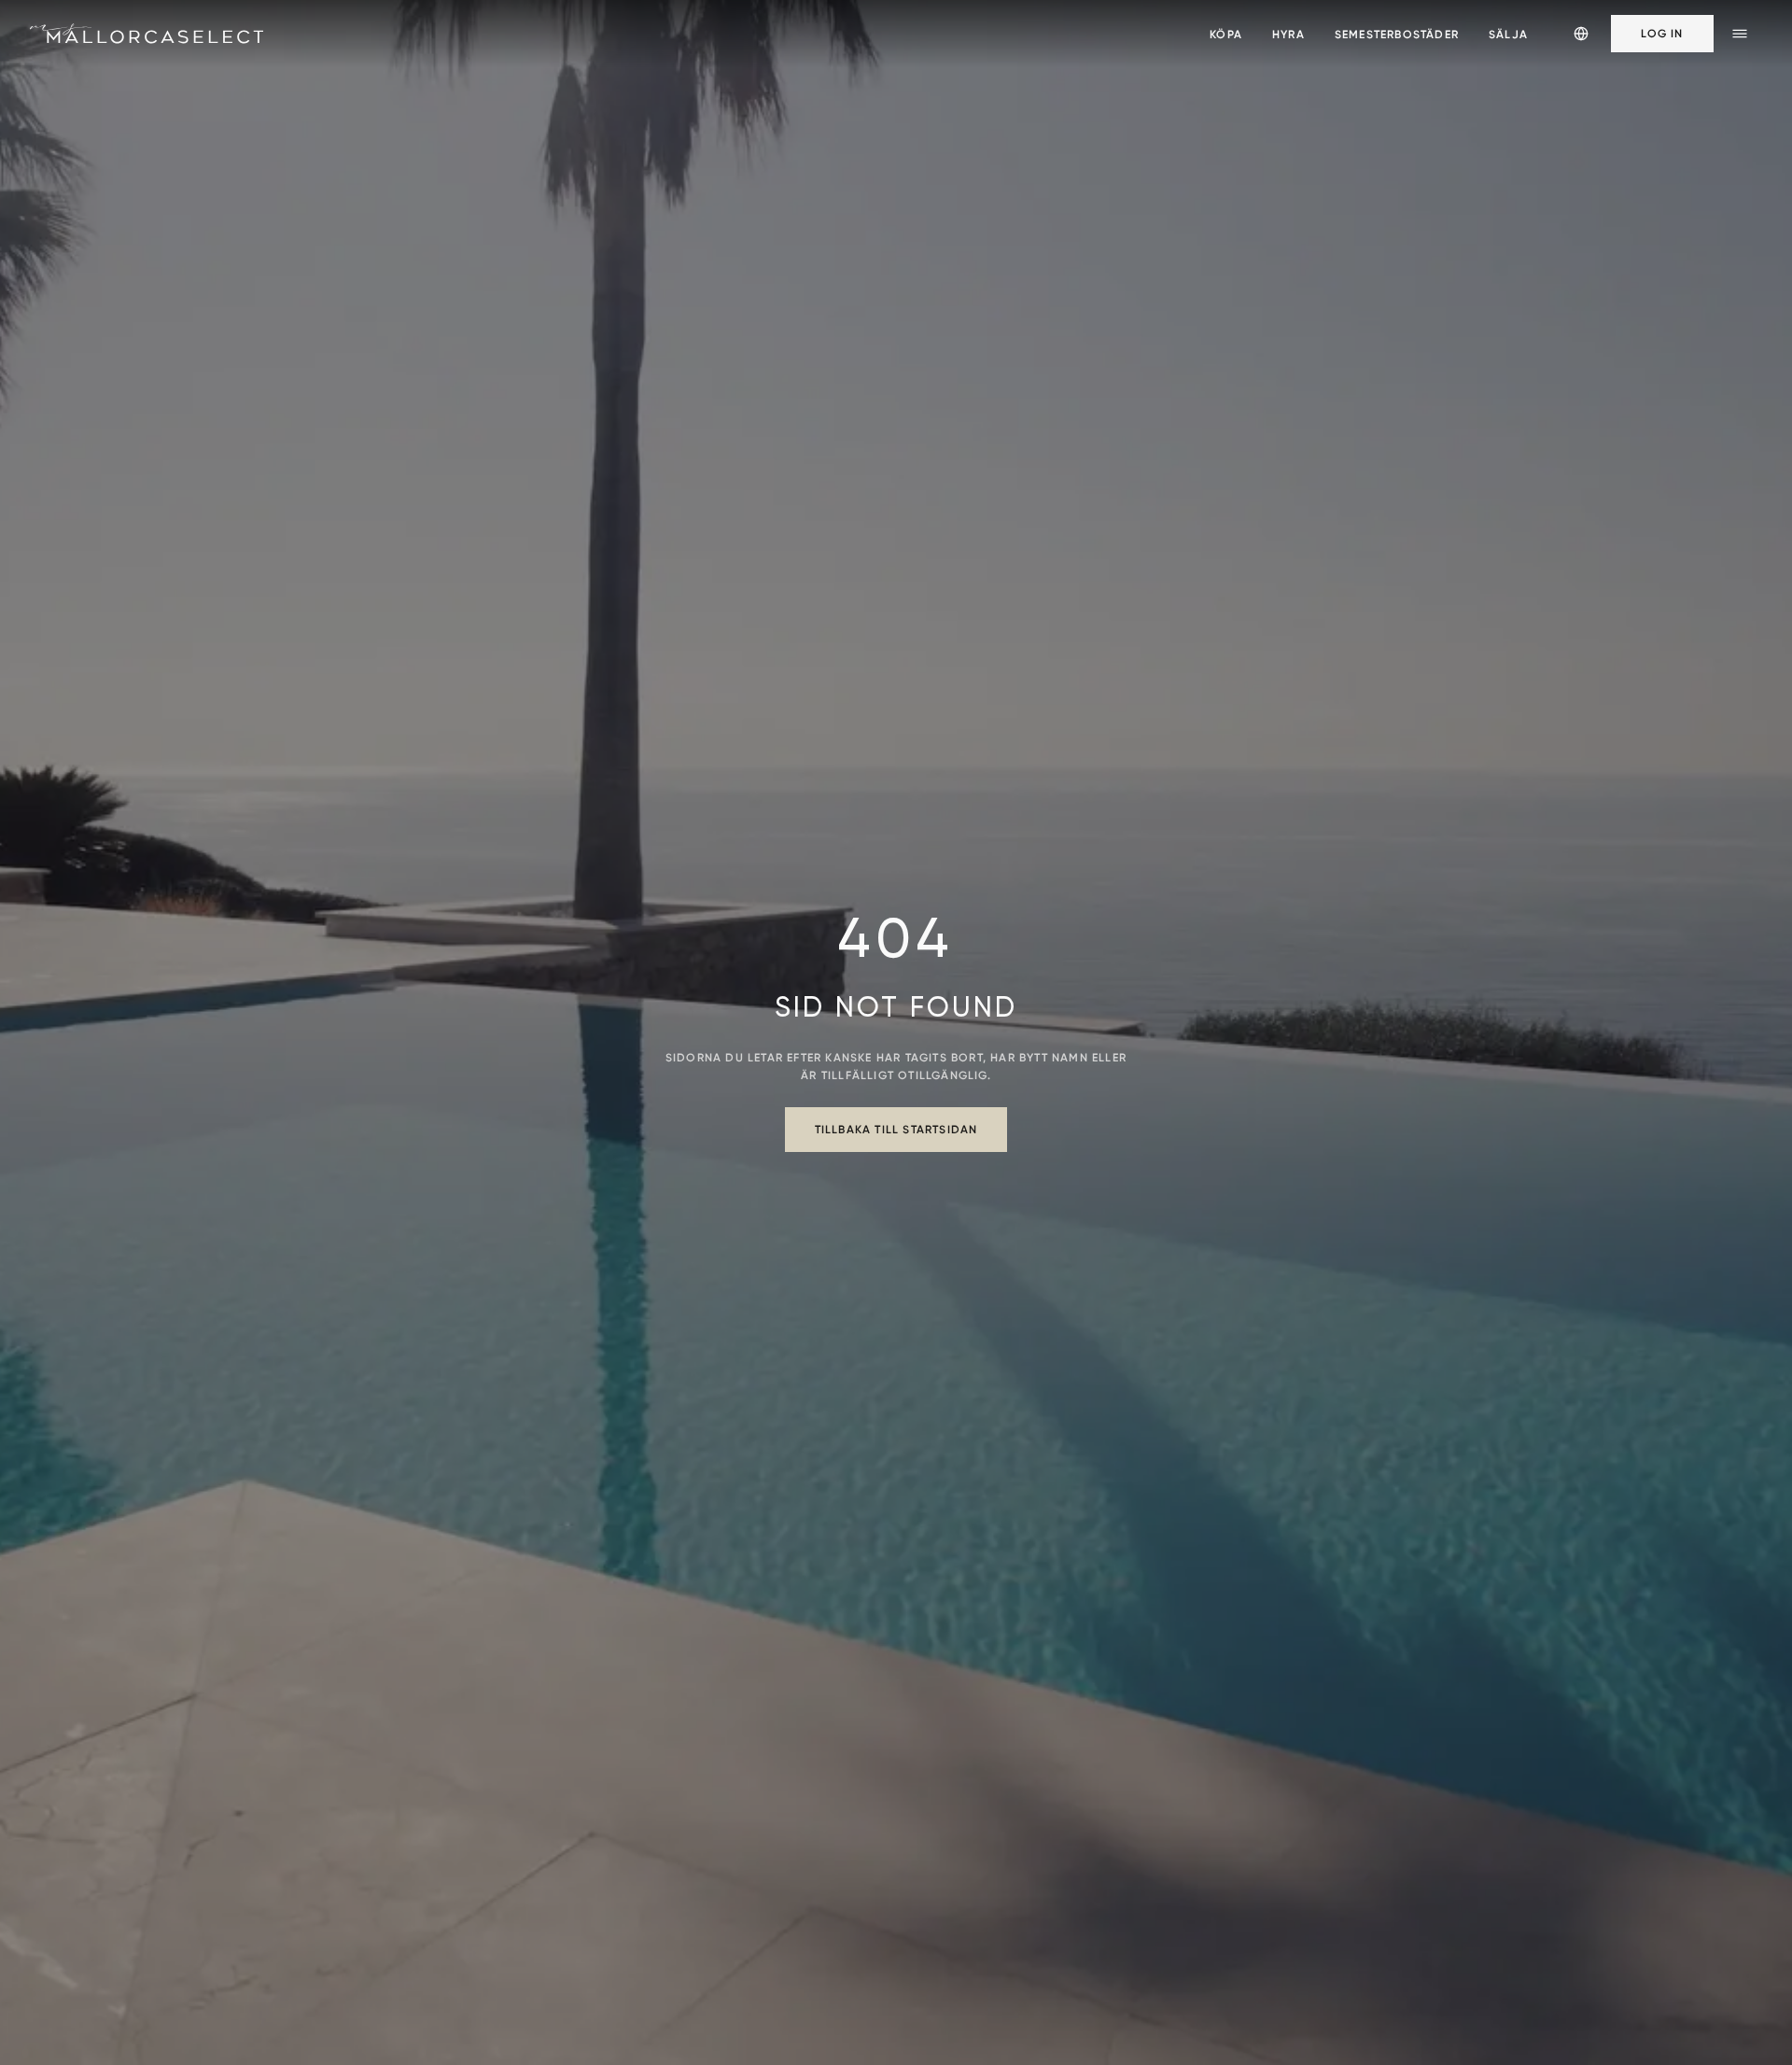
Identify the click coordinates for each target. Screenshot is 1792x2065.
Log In (1662, 33)
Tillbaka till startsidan (896, 1129)
